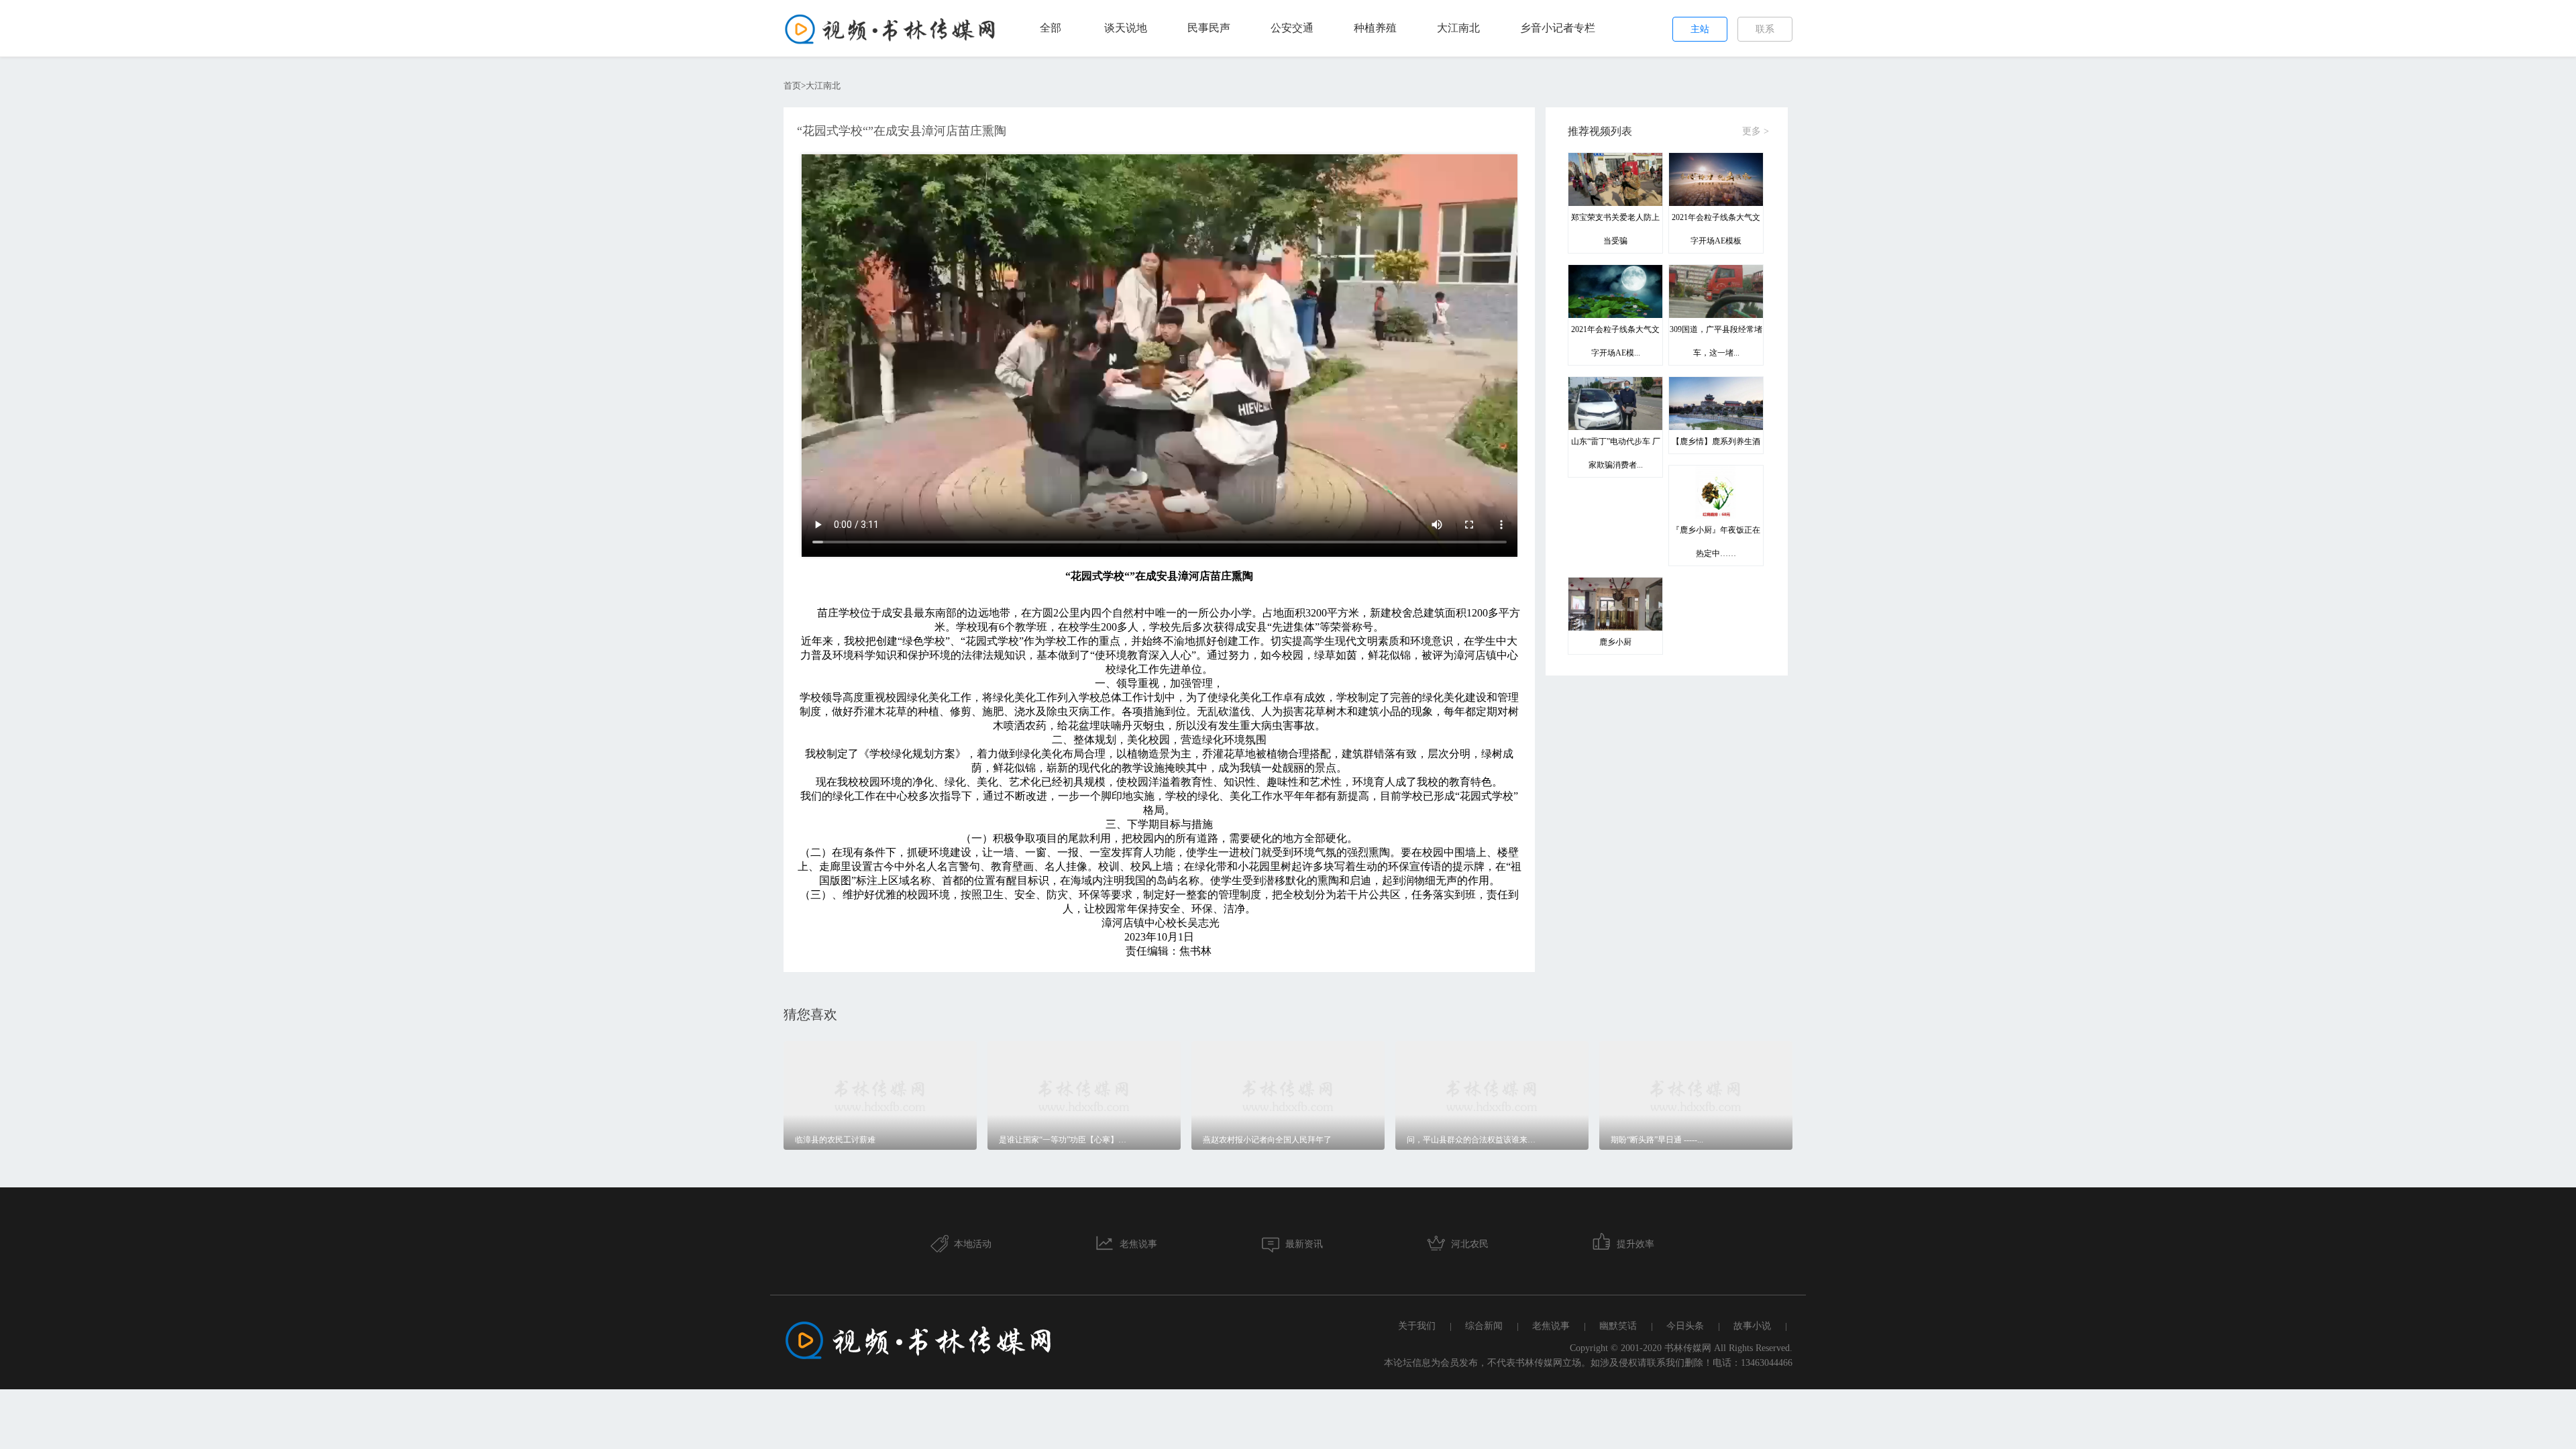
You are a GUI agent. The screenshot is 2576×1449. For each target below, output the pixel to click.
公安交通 (1292, 28)
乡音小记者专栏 (1558, 28)
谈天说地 (1126, 28)
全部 (1051, 28)
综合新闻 (1484, 1326)
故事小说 (1752, 1326)
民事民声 (1209, 28)
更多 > (1756, 131)
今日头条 (1685, 1326)
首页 (792, 86)
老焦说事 (1551, 1326)
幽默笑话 (1618, 1326)
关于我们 (1417, 1326)
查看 (953, 1060)
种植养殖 (1375, 28)
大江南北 (1458, 28)
